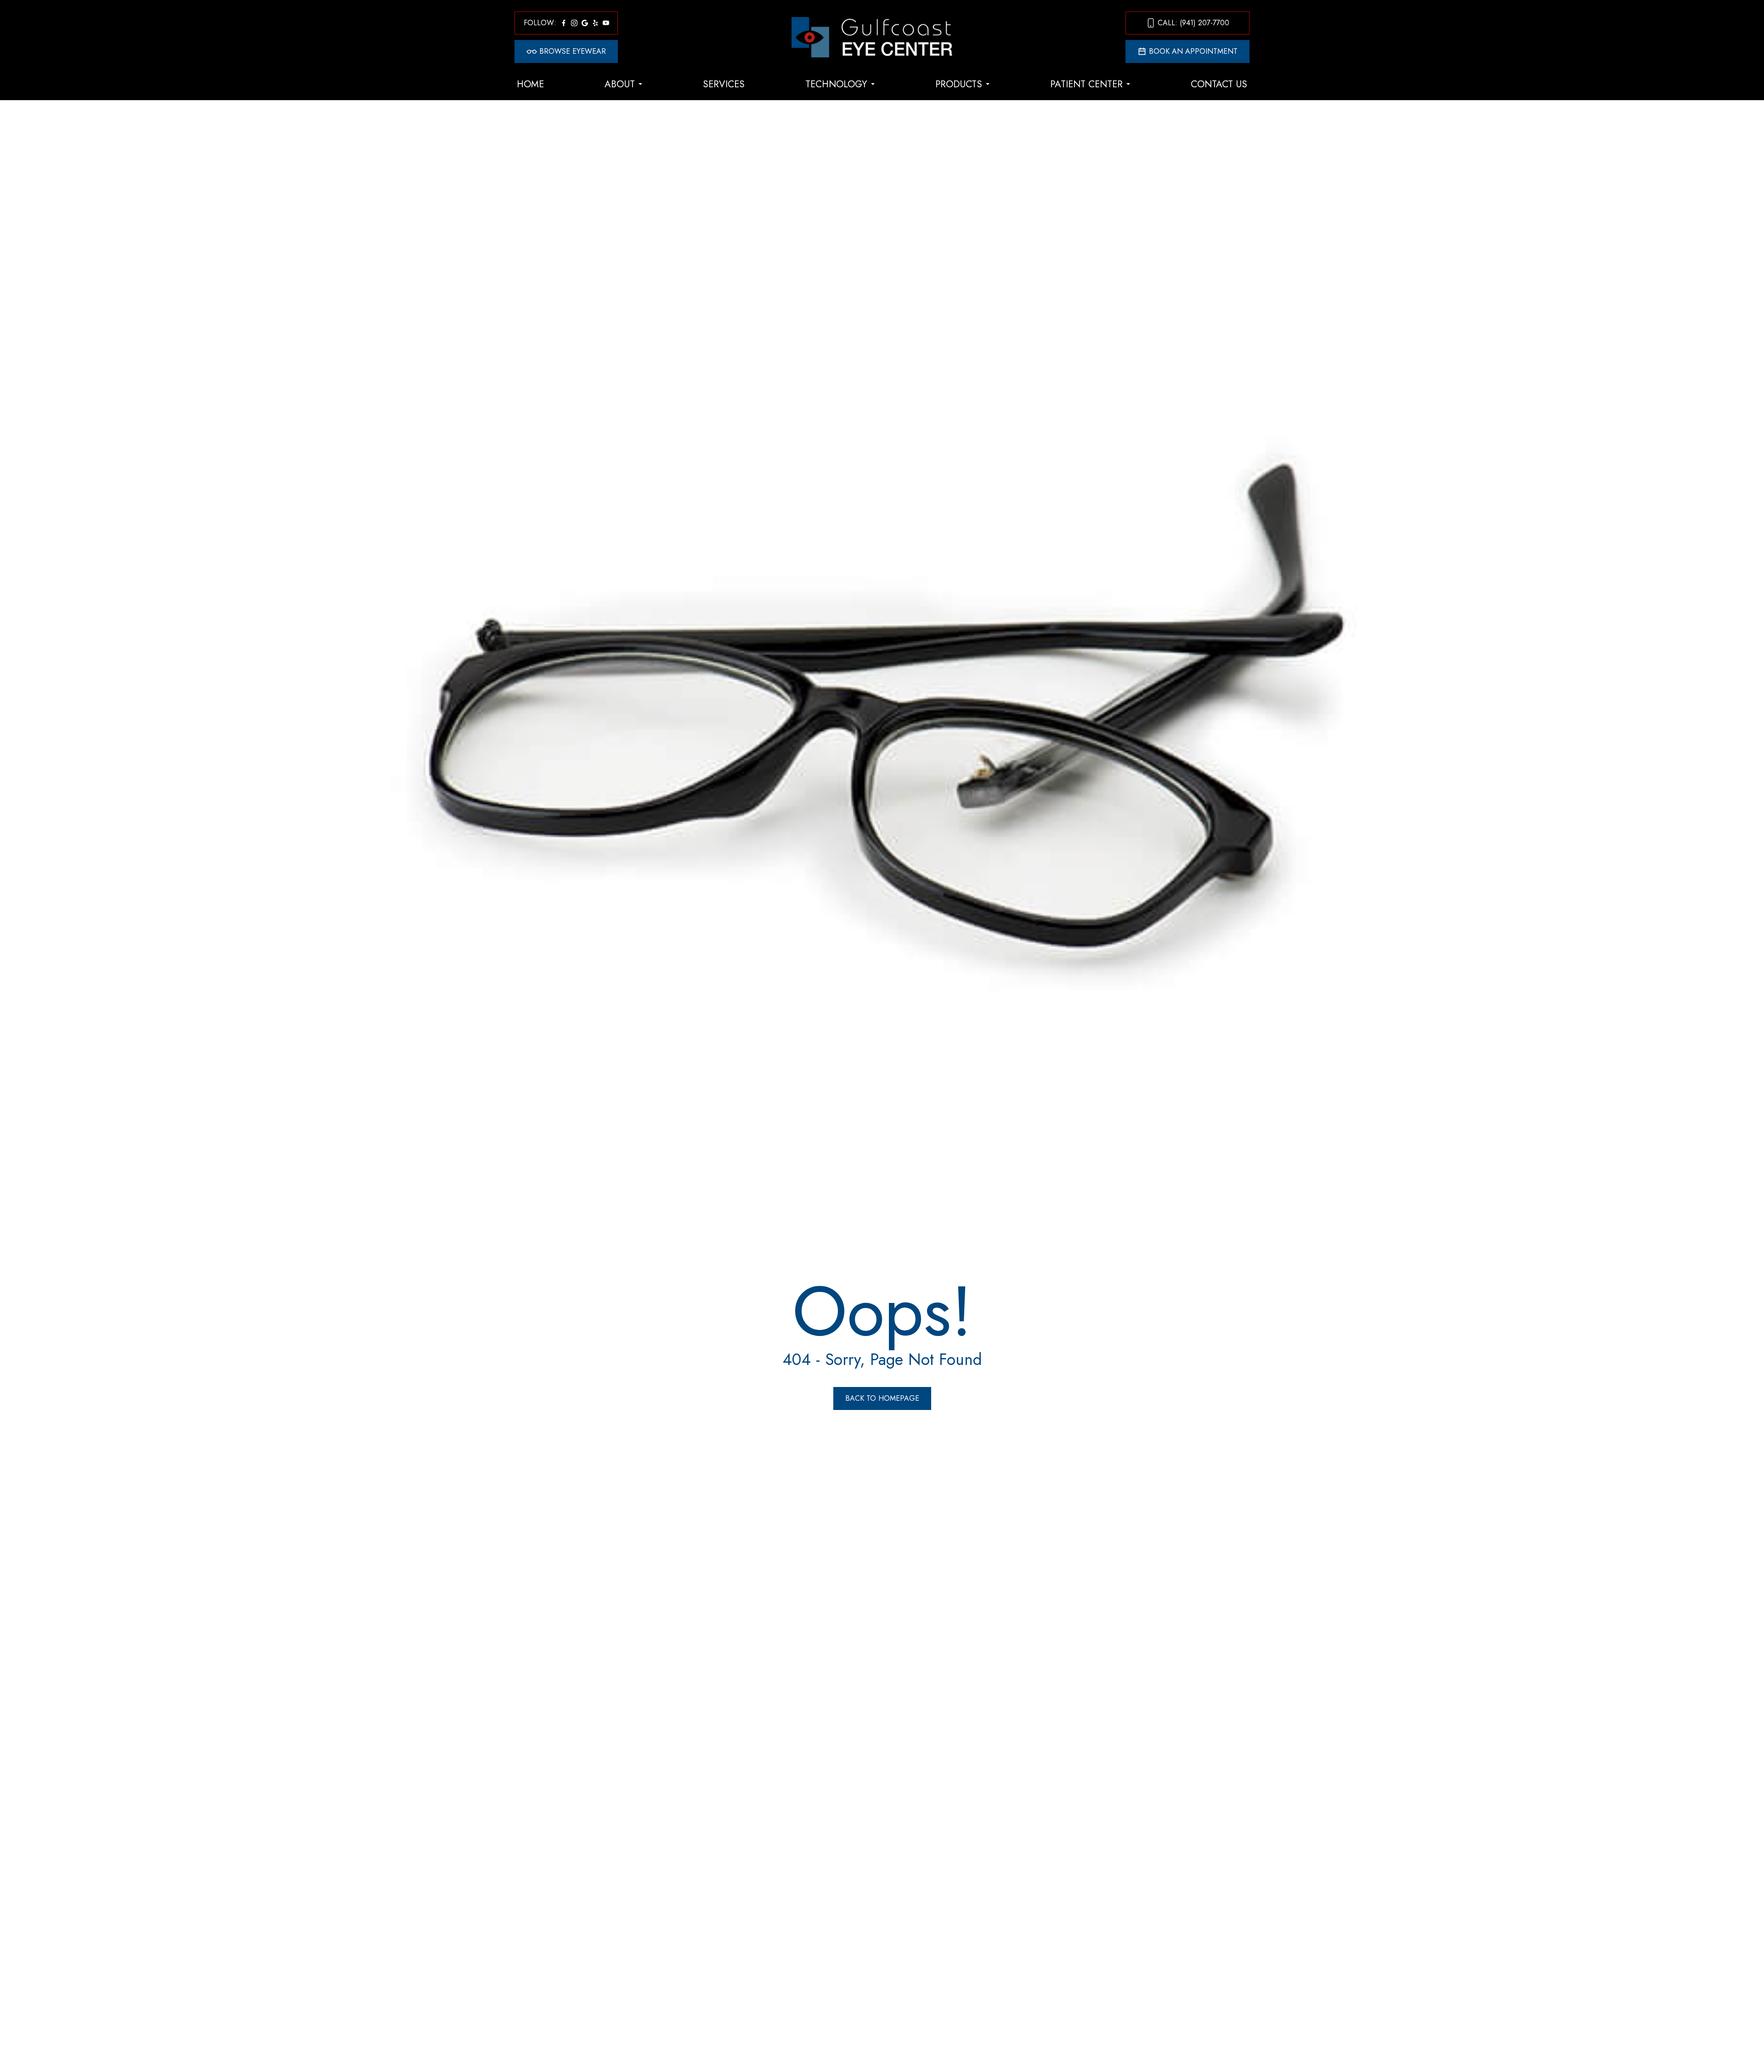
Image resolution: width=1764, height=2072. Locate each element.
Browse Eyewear (573, 51)
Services (724, 84)
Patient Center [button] (1086, 84)
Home (530, 84)
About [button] (620, 84)
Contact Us (1219, 84)
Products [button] (959, 84)
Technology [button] (836, 84)
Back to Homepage (882, 1398)
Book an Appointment (1193, 51)
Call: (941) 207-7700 (1193, 23)
